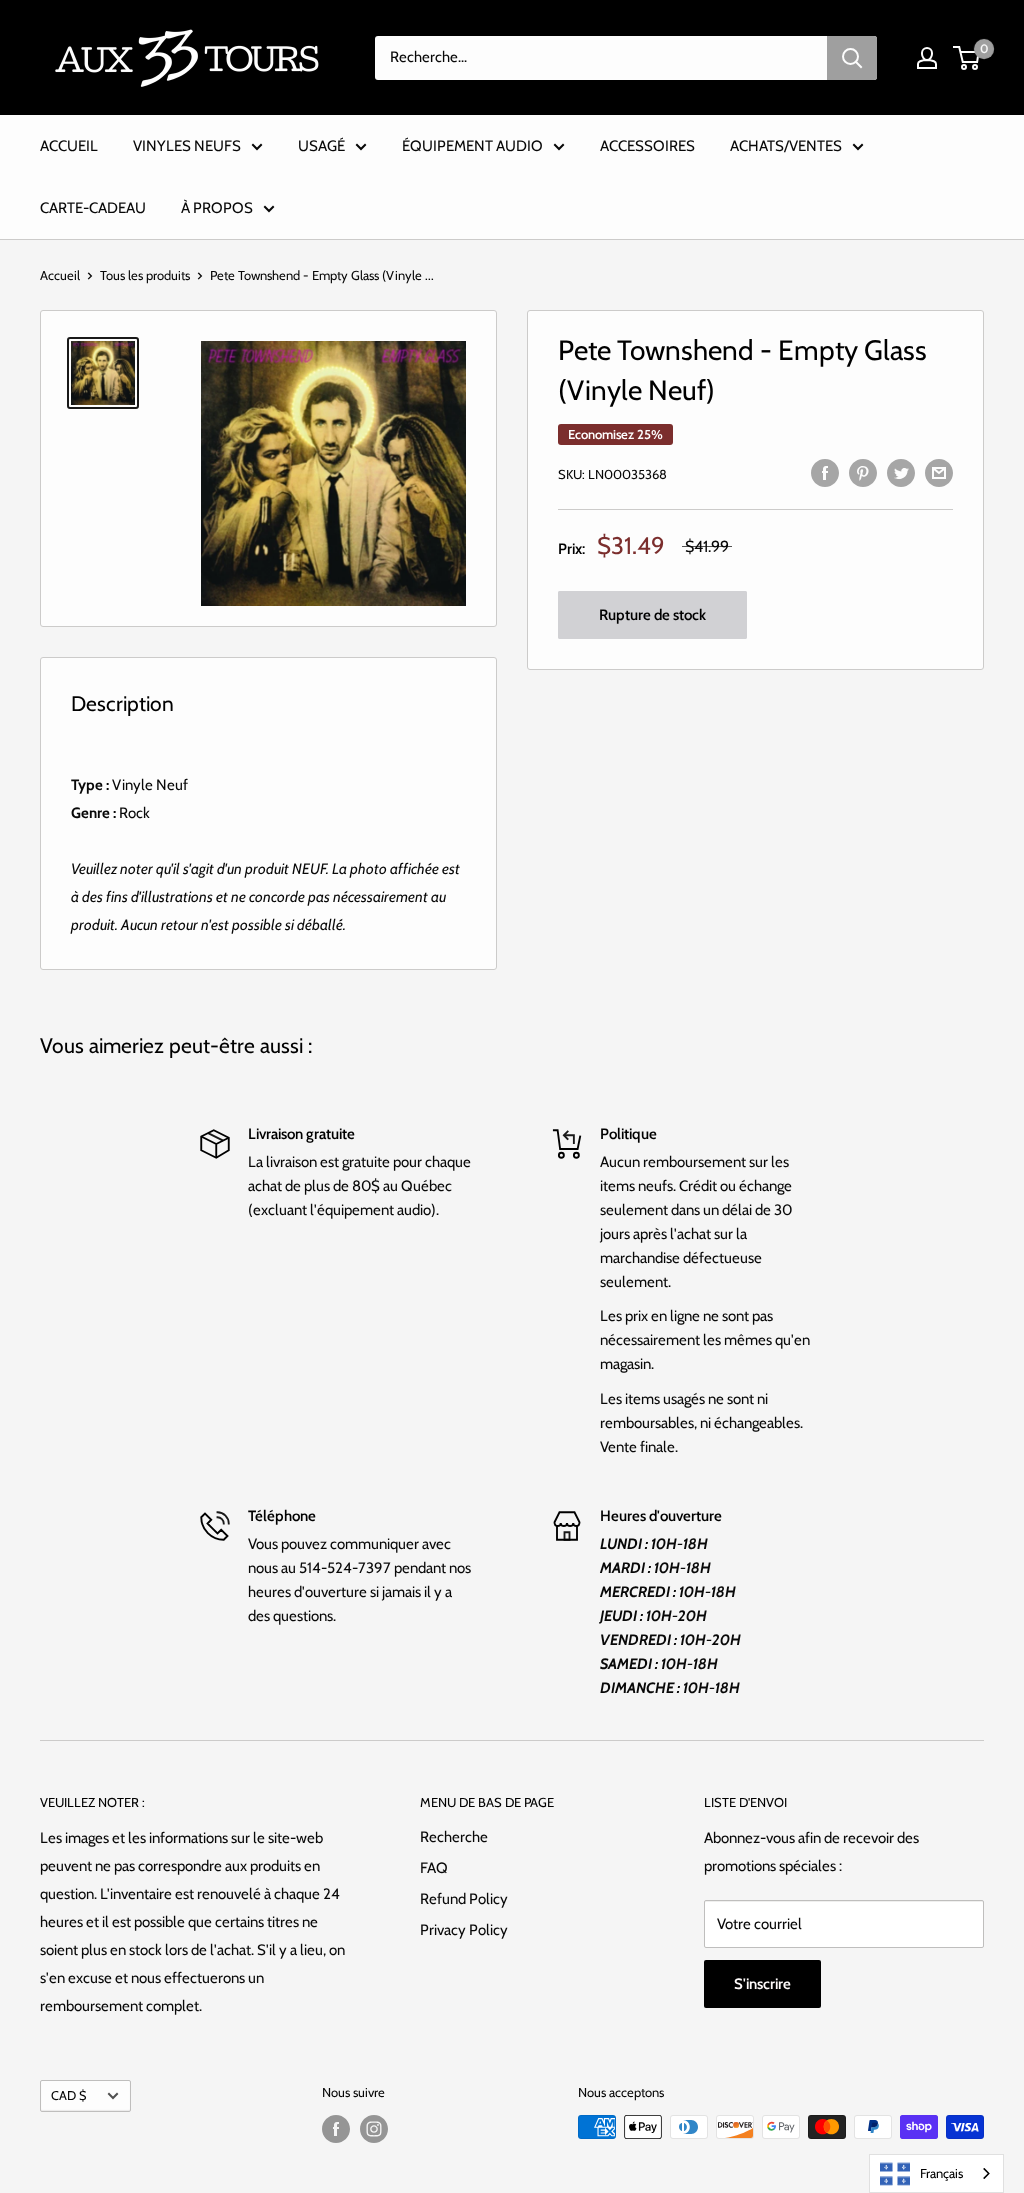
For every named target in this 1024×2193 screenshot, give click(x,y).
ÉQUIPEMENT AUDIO (472, 146)
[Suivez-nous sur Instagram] (374, 2129)
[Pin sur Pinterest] (863, 471)
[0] (967, 58)
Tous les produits (145, 275)
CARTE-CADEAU (93, 208)
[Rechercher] (852, 58)
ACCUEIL (69, 146)
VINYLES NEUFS (187, 146)
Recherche (454, 1837)
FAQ (434, 1868)
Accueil (60, 275)
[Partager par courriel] (939, 471)
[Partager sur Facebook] (825, 471)
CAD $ (68, 2095)
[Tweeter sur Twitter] (901, 471)
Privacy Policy (464, 1930)
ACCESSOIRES (647, 146)
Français (941, 2173)
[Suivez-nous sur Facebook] (336, 2129)
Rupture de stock (652, 615)
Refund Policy (464, 1899)
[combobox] (936, 2173)
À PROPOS (217, 208)
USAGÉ (321, 146)
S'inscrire (762, 1984)
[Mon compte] (927, 58)
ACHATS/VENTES (786, 146)
